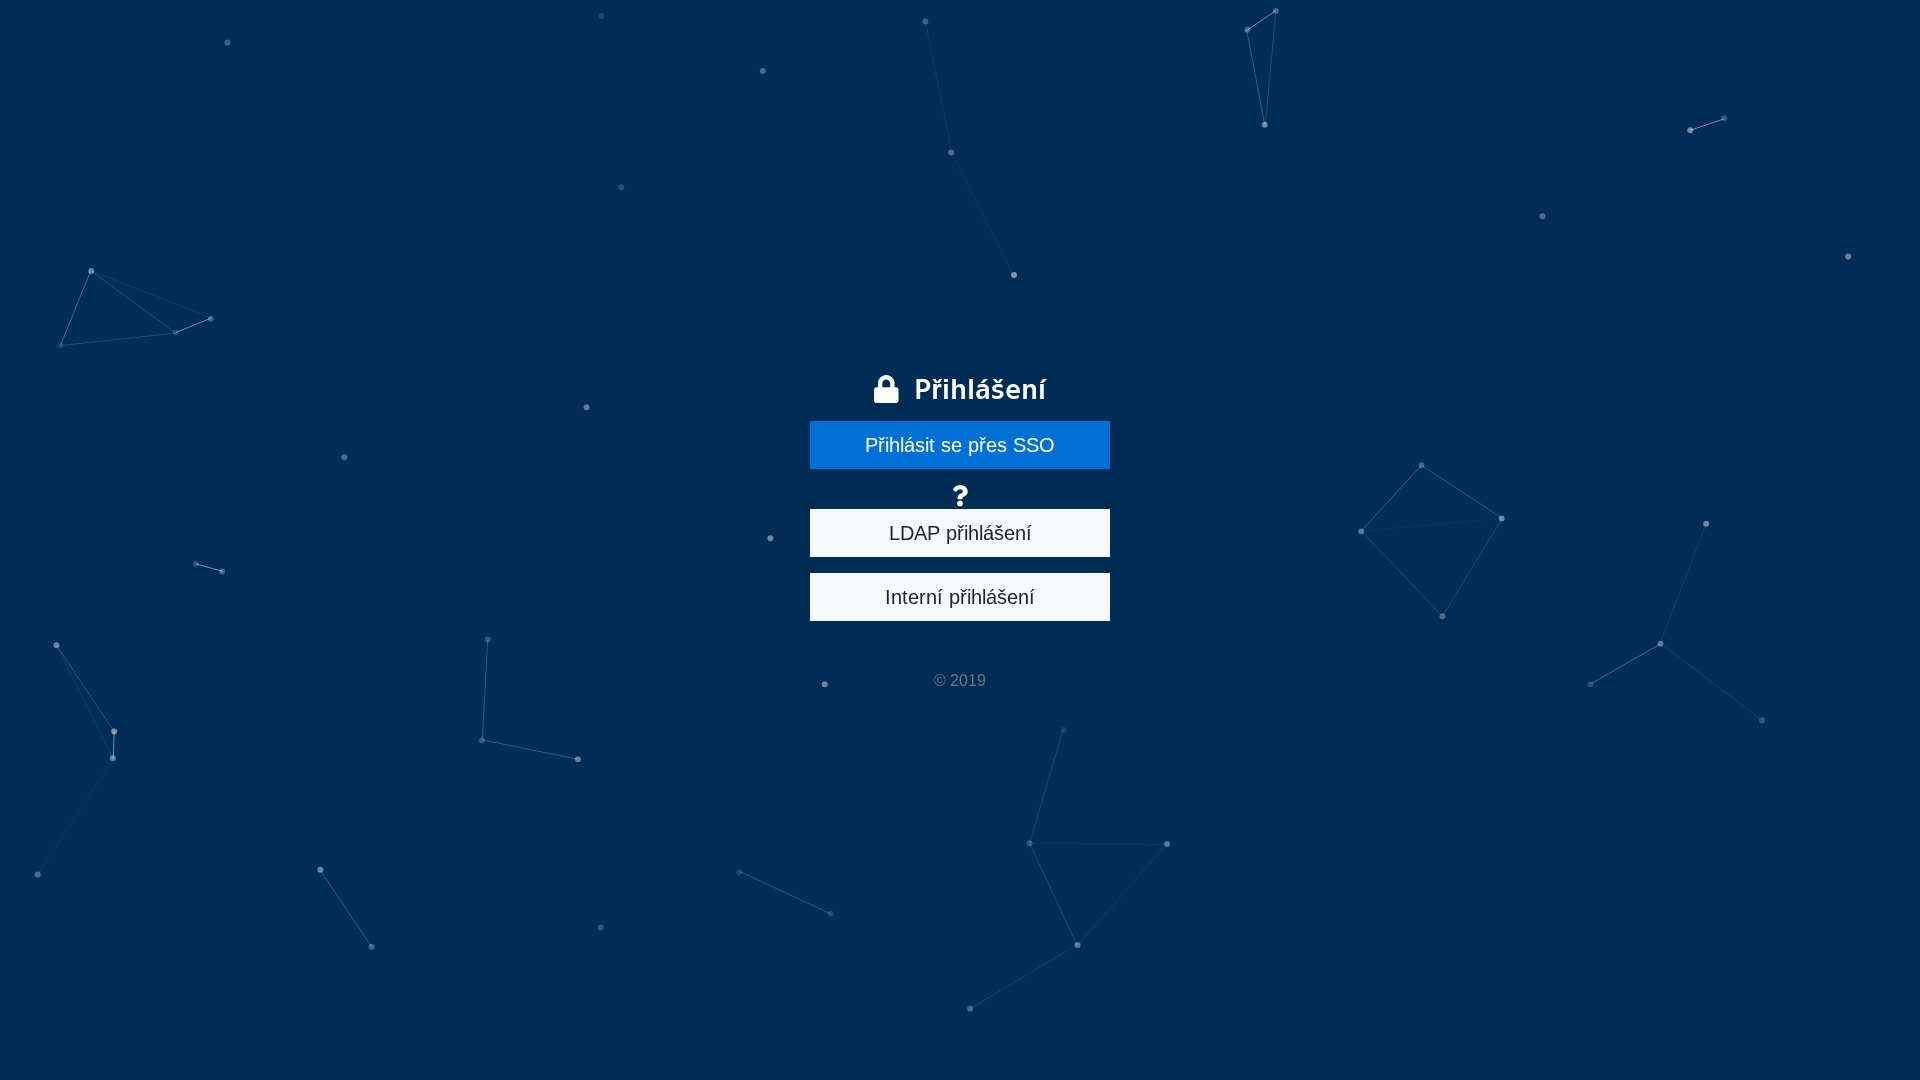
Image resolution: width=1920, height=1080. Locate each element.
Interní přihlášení (960, 597)
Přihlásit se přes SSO (960, 445)
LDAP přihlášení (960, 533)
